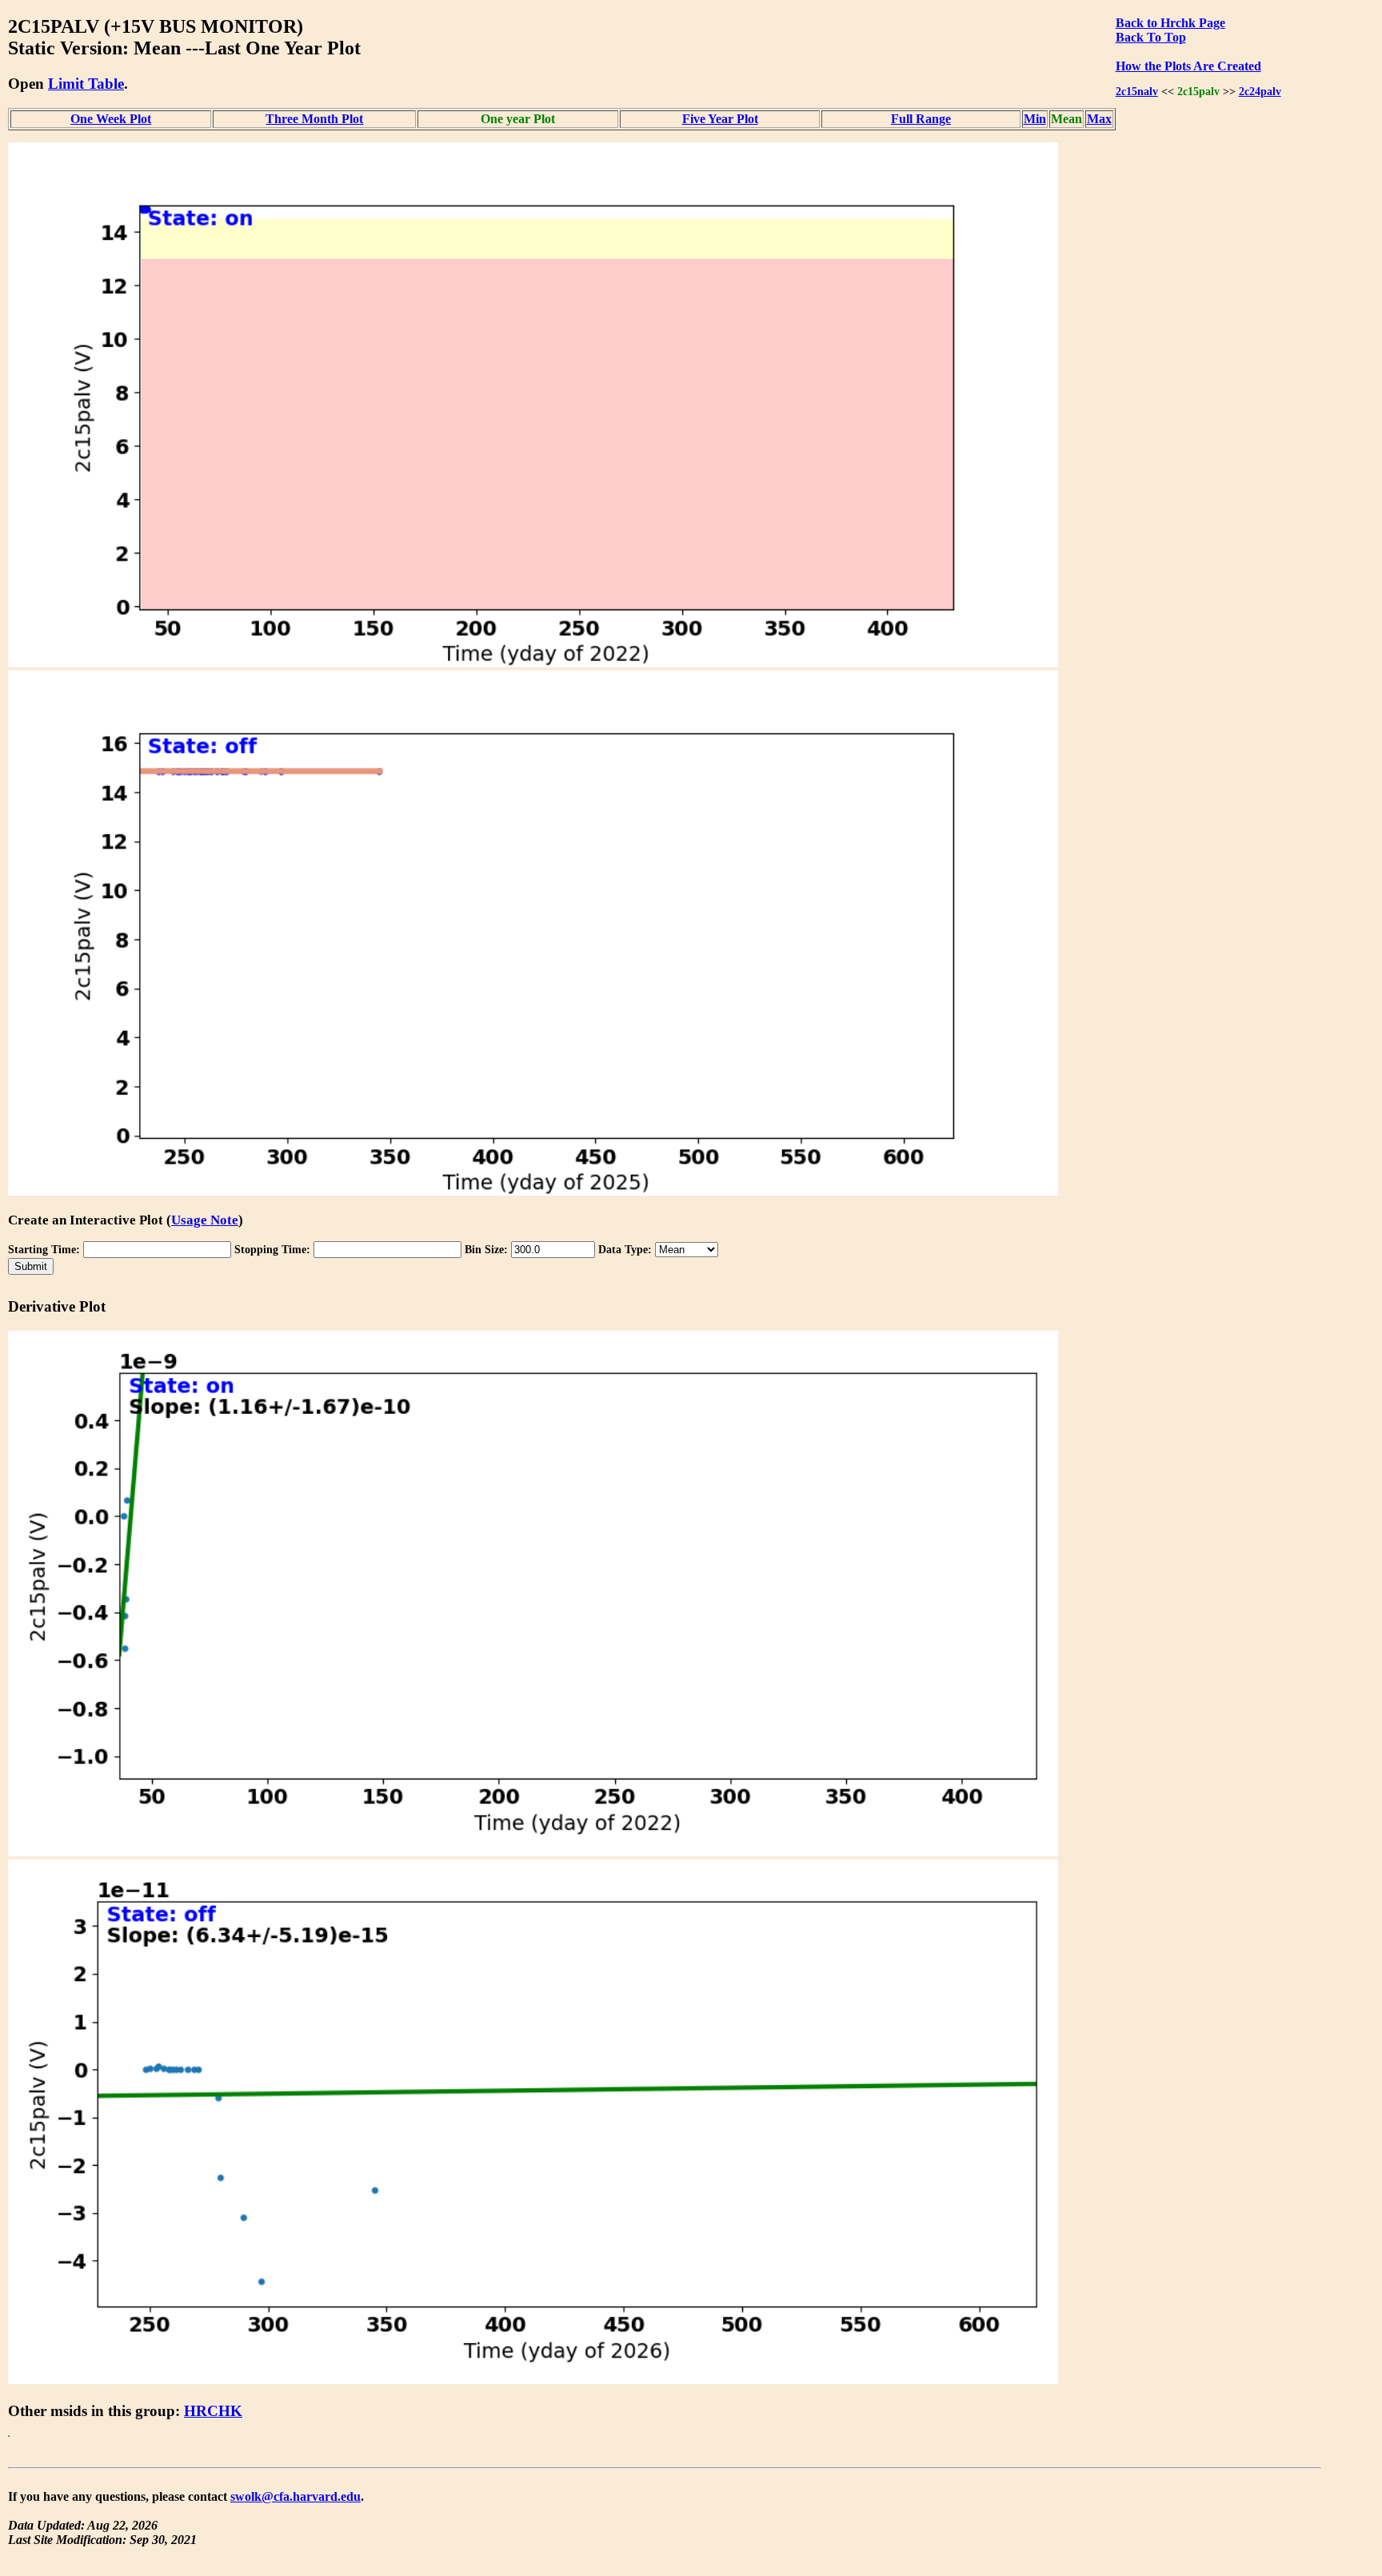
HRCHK (213, 2411)
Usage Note (205, 1220)
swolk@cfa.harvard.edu (296, 2496)
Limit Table (86, 84)
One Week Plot (111, 119)
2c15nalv (1137, 91)
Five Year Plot (720, 119)
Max (1099, 119)
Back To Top (1151, 37)
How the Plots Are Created (1188, 66)
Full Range (921, 119)
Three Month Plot (314, 119)
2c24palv (1260, 91)
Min (1035, 119)
